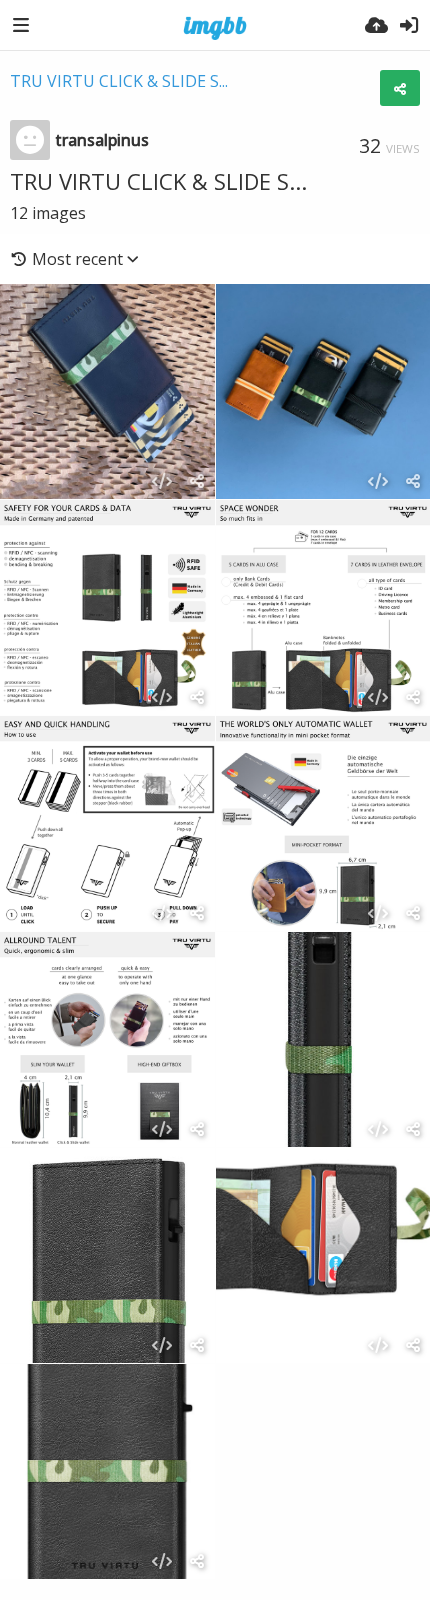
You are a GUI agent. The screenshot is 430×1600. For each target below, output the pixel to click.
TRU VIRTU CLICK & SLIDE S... (119, 81)
